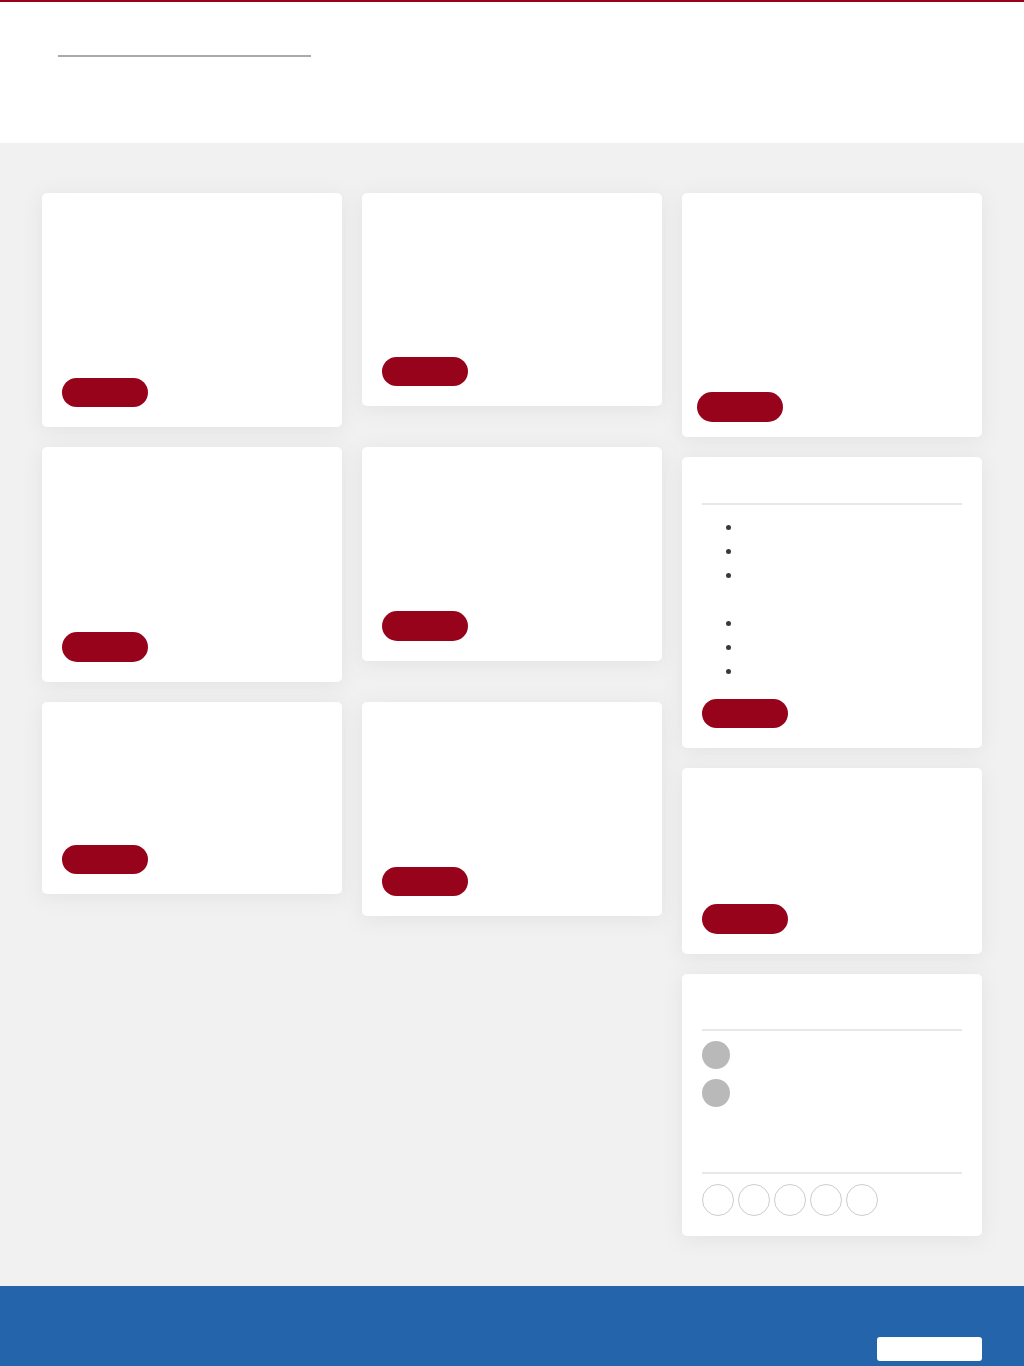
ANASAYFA (300, 54)
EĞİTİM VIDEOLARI (639, 54)
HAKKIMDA (380, 54)
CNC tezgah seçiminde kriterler (841, 489)
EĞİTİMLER (536, 54)
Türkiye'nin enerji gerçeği (822, 585)
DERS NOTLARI (755, 54)
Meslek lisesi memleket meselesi (847, 513)
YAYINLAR (459, 54)
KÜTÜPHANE (854, 54)
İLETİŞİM (933, 54)
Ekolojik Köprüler (796, 633)
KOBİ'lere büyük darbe (814, 609)
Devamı (106, 510)
